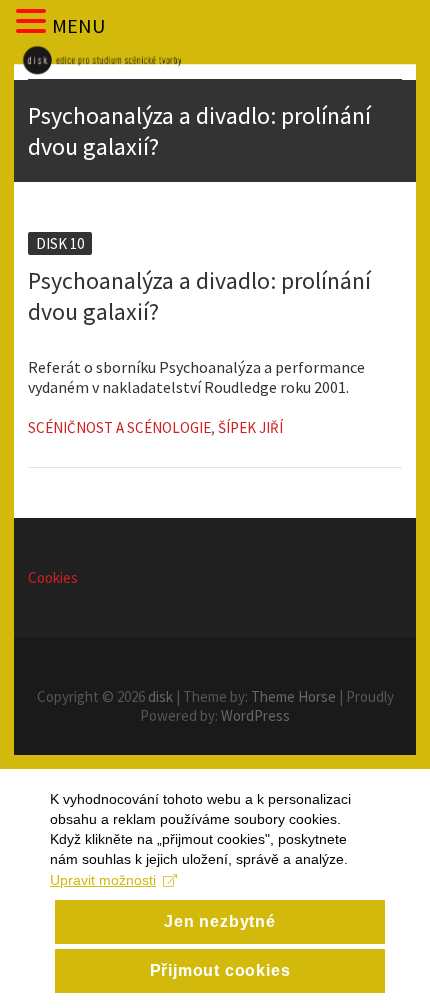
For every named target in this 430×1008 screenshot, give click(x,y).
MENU (78, 25)
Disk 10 (60, 243)
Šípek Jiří (250, 427)
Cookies (53, 577)
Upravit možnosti (103, 880)
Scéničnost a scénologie (119, 427)
